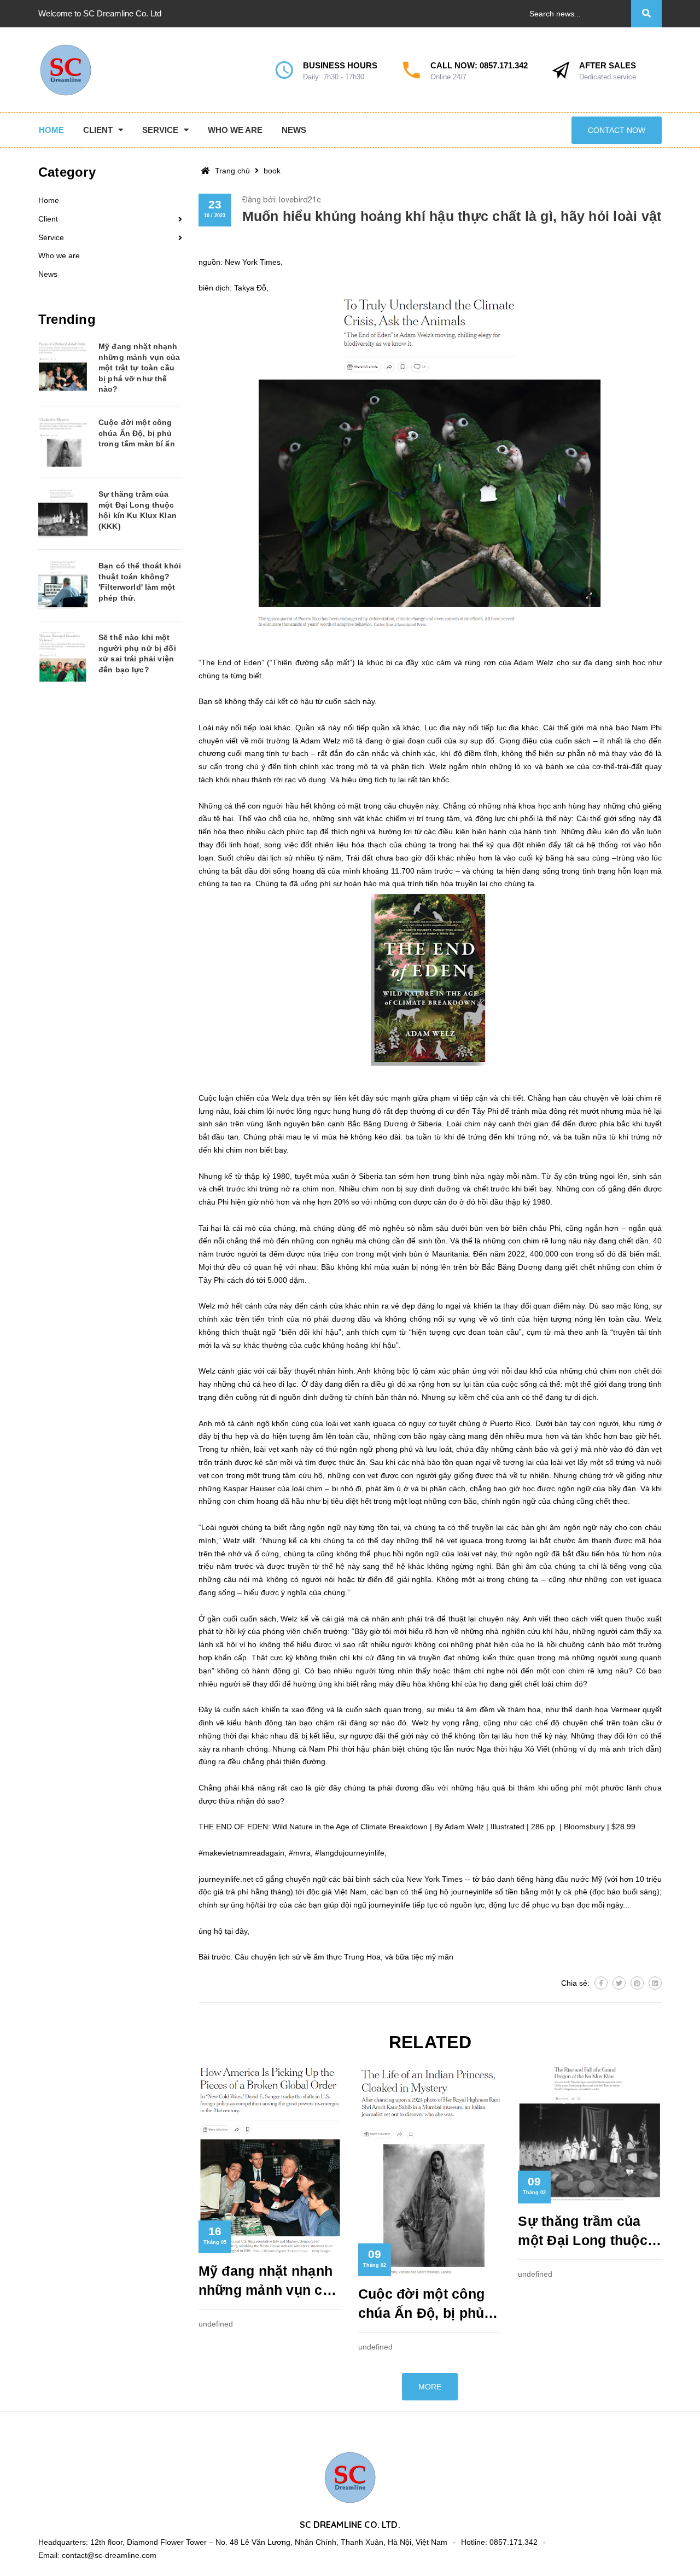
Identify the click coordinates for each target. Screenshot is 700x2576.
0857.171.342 (504, 65)
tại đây (236, 1931)
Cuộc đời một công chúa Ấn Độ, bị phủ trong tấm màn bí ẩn (424, 2304)
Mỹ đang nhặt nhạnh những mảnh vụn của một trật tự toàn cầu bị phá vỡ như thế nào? (269, 2281)
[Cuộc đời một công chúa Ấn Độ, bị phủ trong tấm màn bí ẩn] (63, 442)
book (272, 171)
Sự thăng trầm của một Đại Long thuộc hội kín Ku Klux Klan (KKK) (585, 2232)
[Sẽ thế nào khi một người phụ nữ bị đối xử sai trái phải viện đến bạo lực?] (63, 657)
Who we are (59, 255)
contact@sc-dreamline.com (109, 2555)
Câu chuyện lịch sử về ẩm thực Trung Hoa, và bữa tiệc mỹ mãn (344, 1957)
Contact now (617, 130)
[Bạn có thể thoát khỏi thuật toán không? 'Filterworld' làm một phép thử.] (63, 585)
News (48, 274)
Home (49, 200)
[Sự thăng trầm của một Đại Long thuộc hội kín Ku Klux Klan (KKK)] (63, 514)
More (430, 2387)
